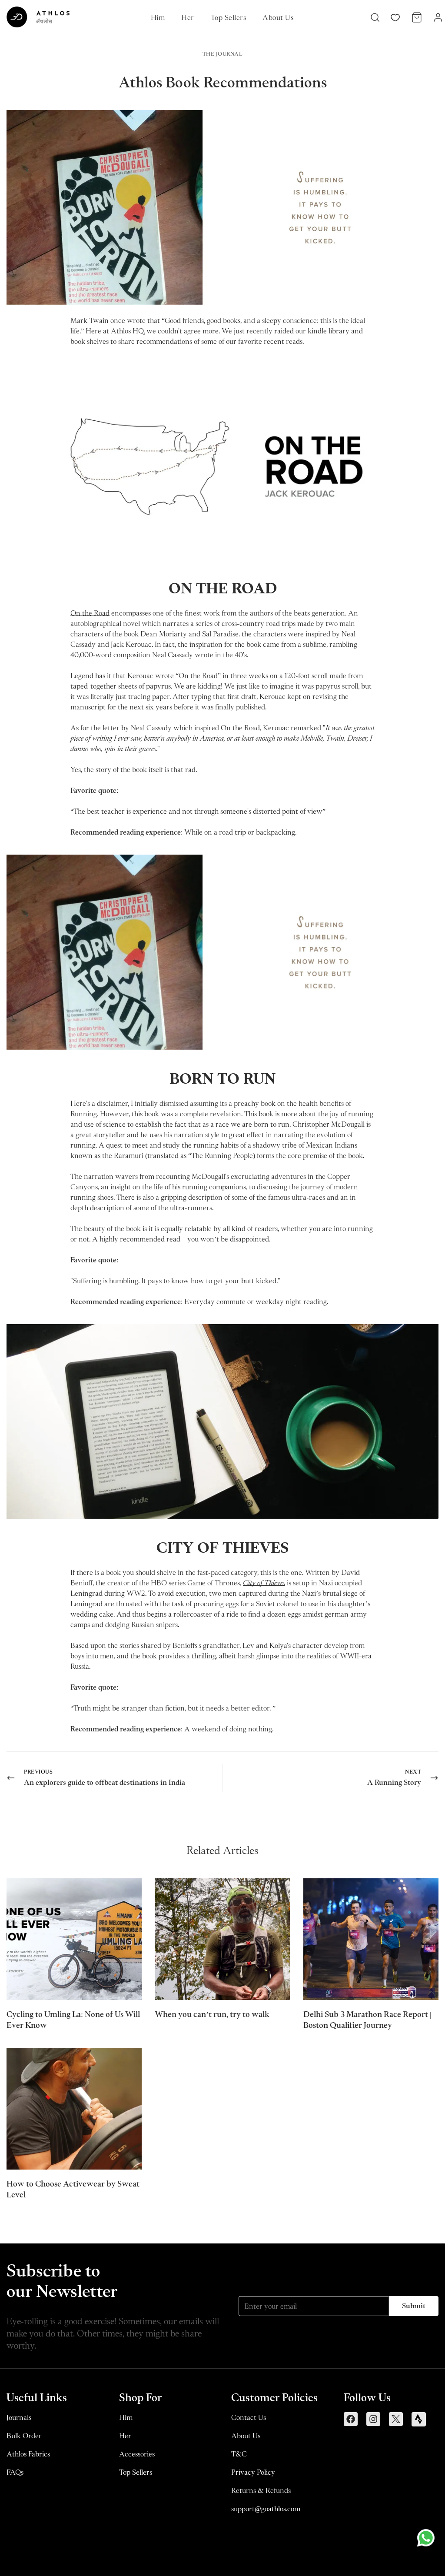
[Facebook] (351, 2419)
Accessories (137, 2454)
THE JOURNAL (223, 54)
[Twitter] (396, 2419)
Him (158, 17)
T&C (239, 2454)
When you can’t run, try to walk (212, 2014)
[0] (417, 17)
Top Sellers (228, 17)
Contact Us (249, 2417)
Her (188, 17)
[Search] (375, 17)
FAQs (15, 2472)
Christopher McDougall (329, 1124)
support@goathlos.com (266, 2509)
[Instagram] (373, 2419)
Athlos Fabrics (28, 2454)
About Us (278, 17)
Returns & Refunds (261, 2490)
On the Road (90, 613)
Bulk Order (24, 2436)
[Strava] (419, 2419)
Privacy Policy (253, 2472)
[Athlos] (38, 17)
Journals (19, 2417)
